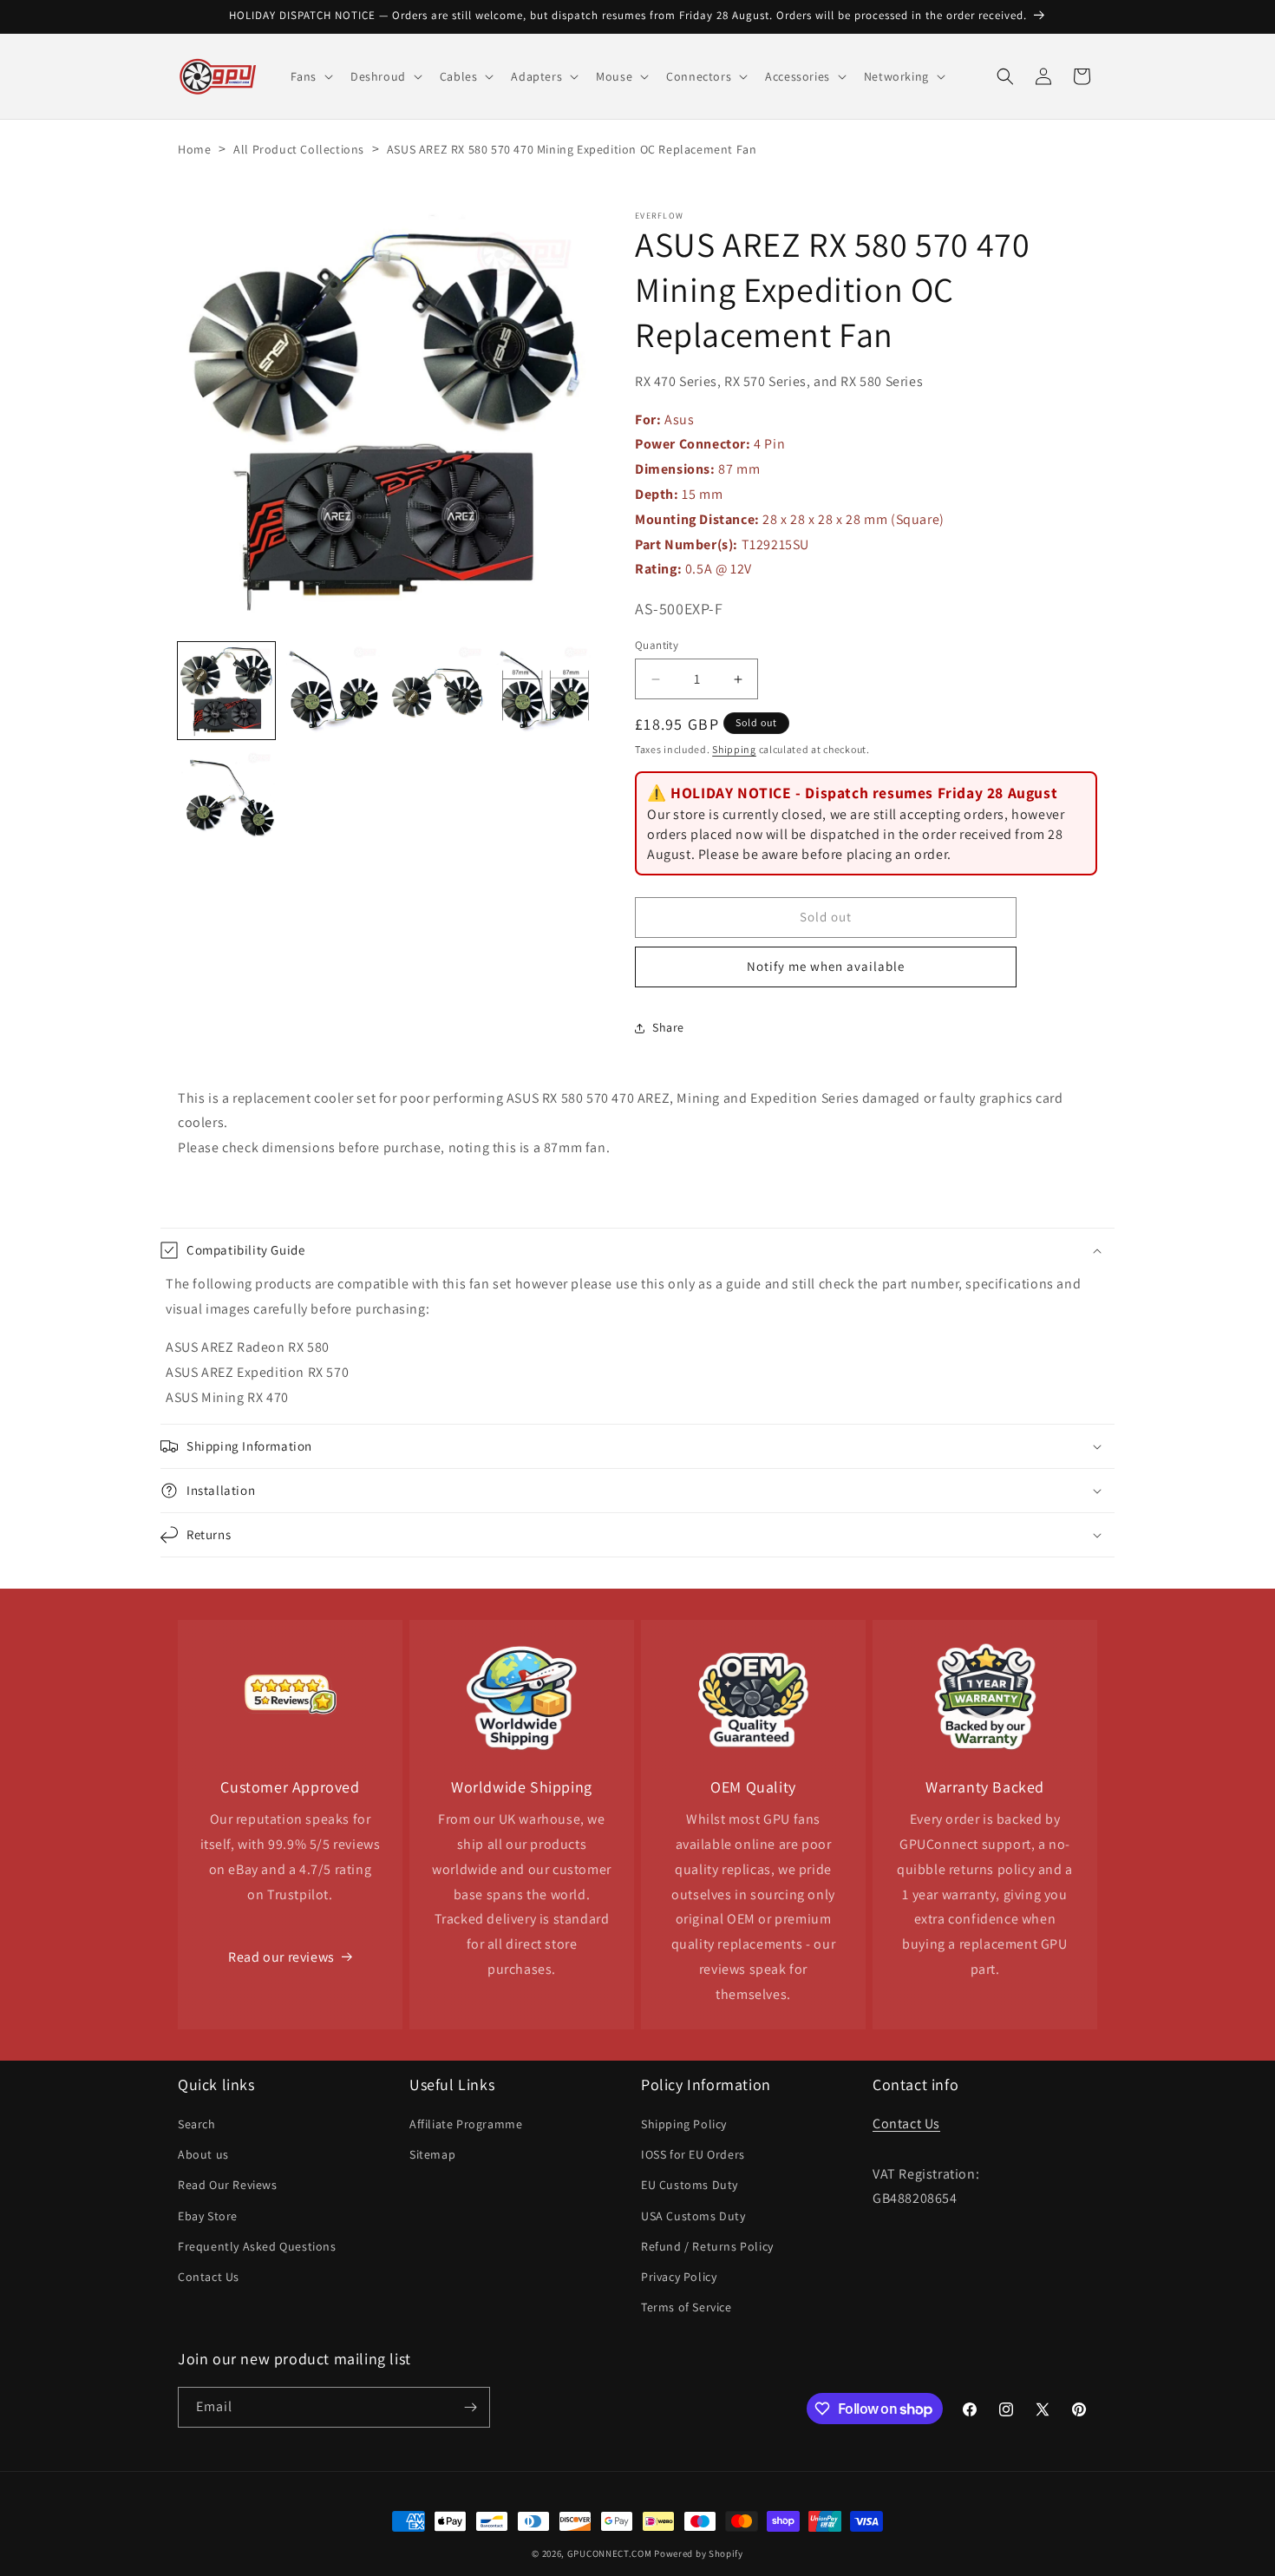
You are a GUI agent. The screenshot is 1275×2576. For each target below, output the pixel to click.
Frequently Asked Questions (257, 2246)
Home (194, 149)
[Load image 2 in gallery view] (332, 691)
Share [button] (668, 1027)
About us (203, 2154)
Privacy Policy (679, 2277)
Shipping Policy (684, 2124)
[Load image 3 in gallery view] (438, 691)
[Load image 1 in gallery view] (226, 691)
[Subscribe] (470, 2407)
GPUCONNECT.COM (610, 2553)
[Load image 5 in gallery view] (226, 796)
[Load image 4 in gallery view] (543, 691)
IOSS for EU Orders (693, 2154)
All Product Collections (299, 149)
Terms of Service (687, 2307)
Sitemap (432, 2154)
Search (197, 2124)
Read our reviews (281, 1957)
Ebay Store (208, 2216)
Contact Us (209, 2277)
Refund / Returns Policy (707, 2246)
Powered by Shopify (699, 2553)
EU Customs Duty (690, 2185)
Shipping (734, 749)
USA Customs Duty (693, 2216)
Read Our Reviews (228, 2185)
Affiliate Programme (466, 2124)
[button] (310, 76)
